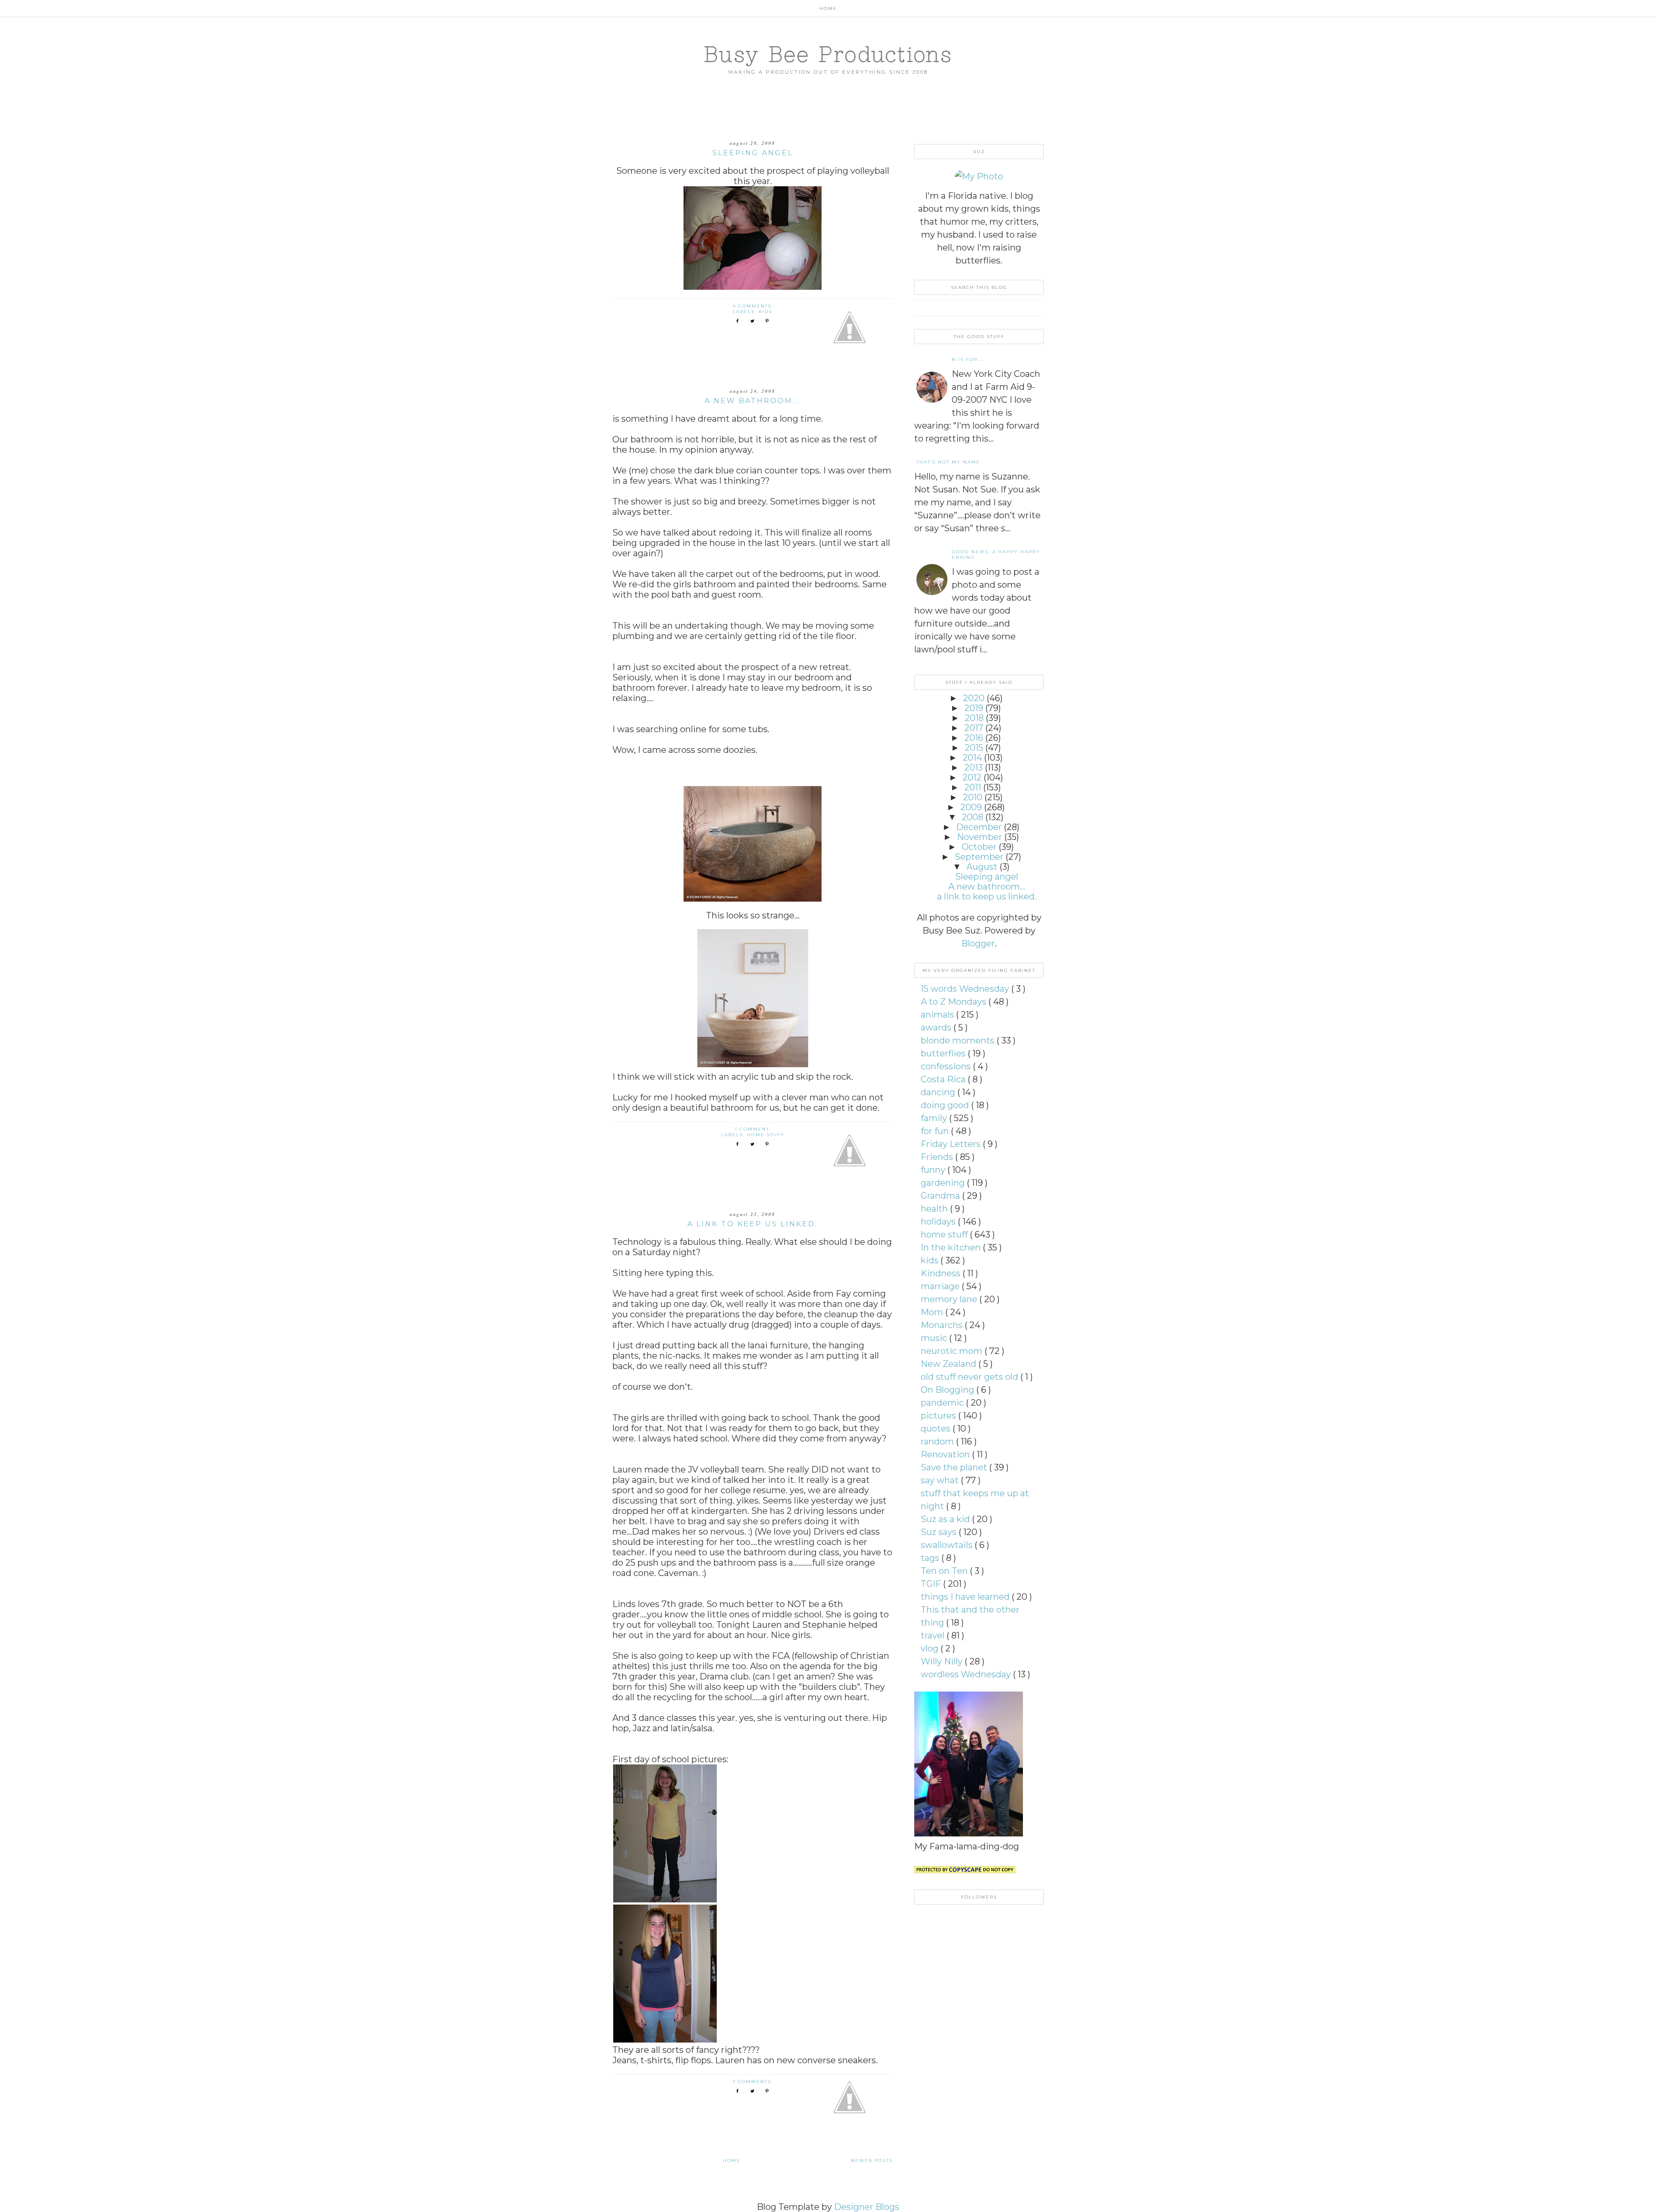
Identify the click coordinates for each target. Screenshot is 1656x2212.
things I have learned (966, 1597)
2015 (974, 748)
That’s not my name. (949, 462)
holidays (939, 1222)
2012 (972, 777)
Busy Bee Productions (828, 54)
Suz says (940, 1532)
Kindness (942, 1273)
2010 (973, 797)
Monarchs (943, 1325)
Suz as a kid (946, 1519)
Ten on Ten (945, 1571)
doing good (946, 1105)
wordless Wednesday (967, 1674)
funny (934, 1170)
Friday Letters (952, 1144)
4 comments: (754, 306)
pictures (939, 1416)
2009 (971, 807)
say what (941, 1480)
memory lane (950, 1299)
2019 (974, 708)
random (938, 1441)
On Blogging (949, 1390)
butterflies (944, 1053)
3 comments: (754, 2082)
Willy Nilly (943, 1661)
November (980, 837)
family (935, 1118)
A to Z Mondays (955, 1002)
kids (765, 312)
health (935, 1209)
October (979, 847)
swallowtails (948, 1545)
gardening (944, 1183)
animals (938, 1015)
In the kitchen (952, 1247)
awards (937, 1028)
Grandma (941, 1196)
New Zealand (950, 1364)
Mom (933, 1312)
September (979, 857)
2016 (974, 738)
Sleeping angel (753, 153)
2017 (974, 728)
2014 (972, 758)
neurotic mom (953, 1351)
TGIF (932, 1584)
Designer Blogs (867, 2207)
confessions (947, 1066)
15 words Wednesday (966, 989)
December (979, 827)
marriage (941, 1286)
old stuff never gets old (971, 1377)
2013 (974, 768)
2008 (972, 817)
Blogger (978, 943)
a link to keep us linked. (753, 1224)
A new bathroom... (753, 401)
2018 (974, 718)
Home (828, 8)
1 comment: (754, 1129)
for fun (936, 1131)
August (982, 867)
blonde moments (959, 1040)
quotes (937, 1429)
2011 (973, 787)
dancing (939, 1092)
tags (931, 1558)
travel (934, 1636)
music (935, 1338)
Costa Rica (944, 1079)
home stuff (766, 1135)
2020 (974, 698)
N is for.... (968, 359)
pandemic (943, 1403)
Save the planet (955, 1467)
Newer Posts (872, 2160)
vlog (931, 1648)
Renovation (946, 1454)
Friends (938, 1157)
